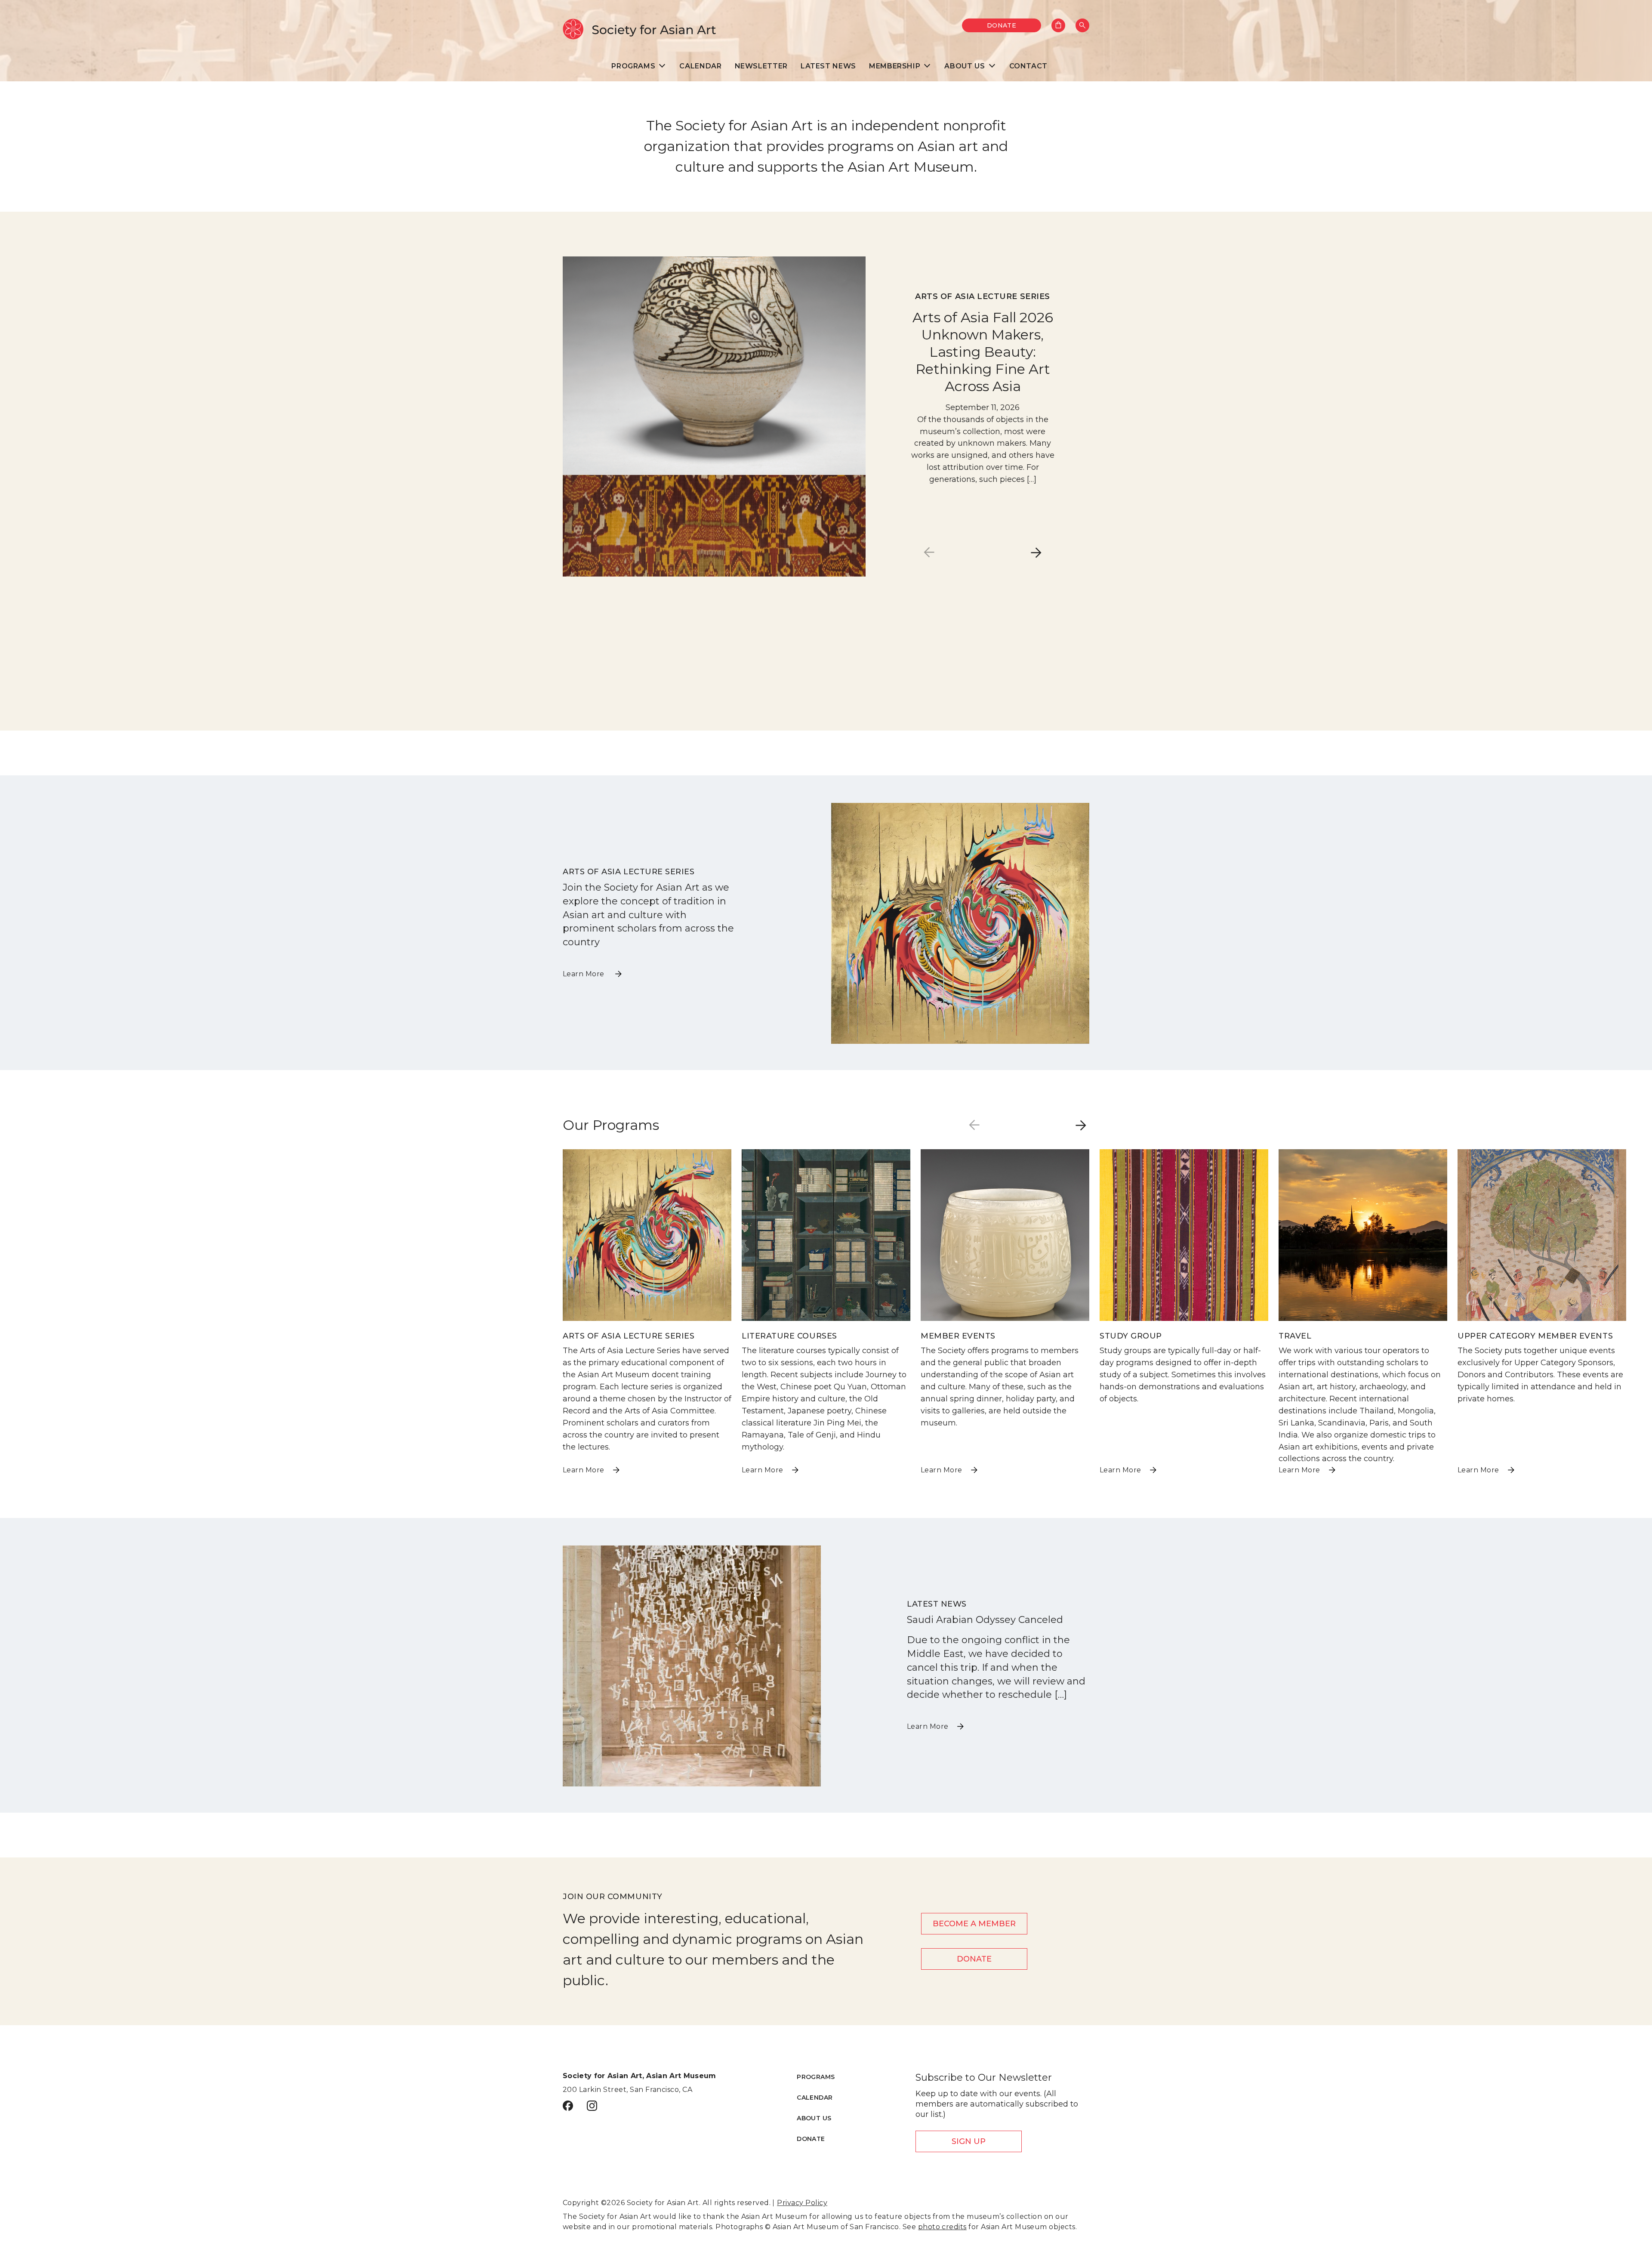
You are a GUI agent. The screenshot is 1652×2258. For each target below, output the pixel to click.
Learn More (584, 974)
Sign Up (969, 2141)
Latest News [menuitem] (828, 66)
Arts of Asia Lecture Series (983, 296)
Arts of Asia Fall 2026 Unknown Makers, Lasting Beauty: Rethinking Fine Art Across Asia (983, 352)
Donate (1002, 25)
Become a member (974, 1924)
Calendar (815, 2098)
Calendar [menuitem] (700, 66)
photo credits (942, 2227)
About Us (814, 2118)
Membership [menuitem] (895, 66)
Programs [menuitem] (633, 66)
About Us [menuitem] (965, 66)
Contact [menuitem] (1028, 66)
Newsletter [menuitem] (761, 66)
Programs (816, 2077)
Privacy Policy (802, 2203)
